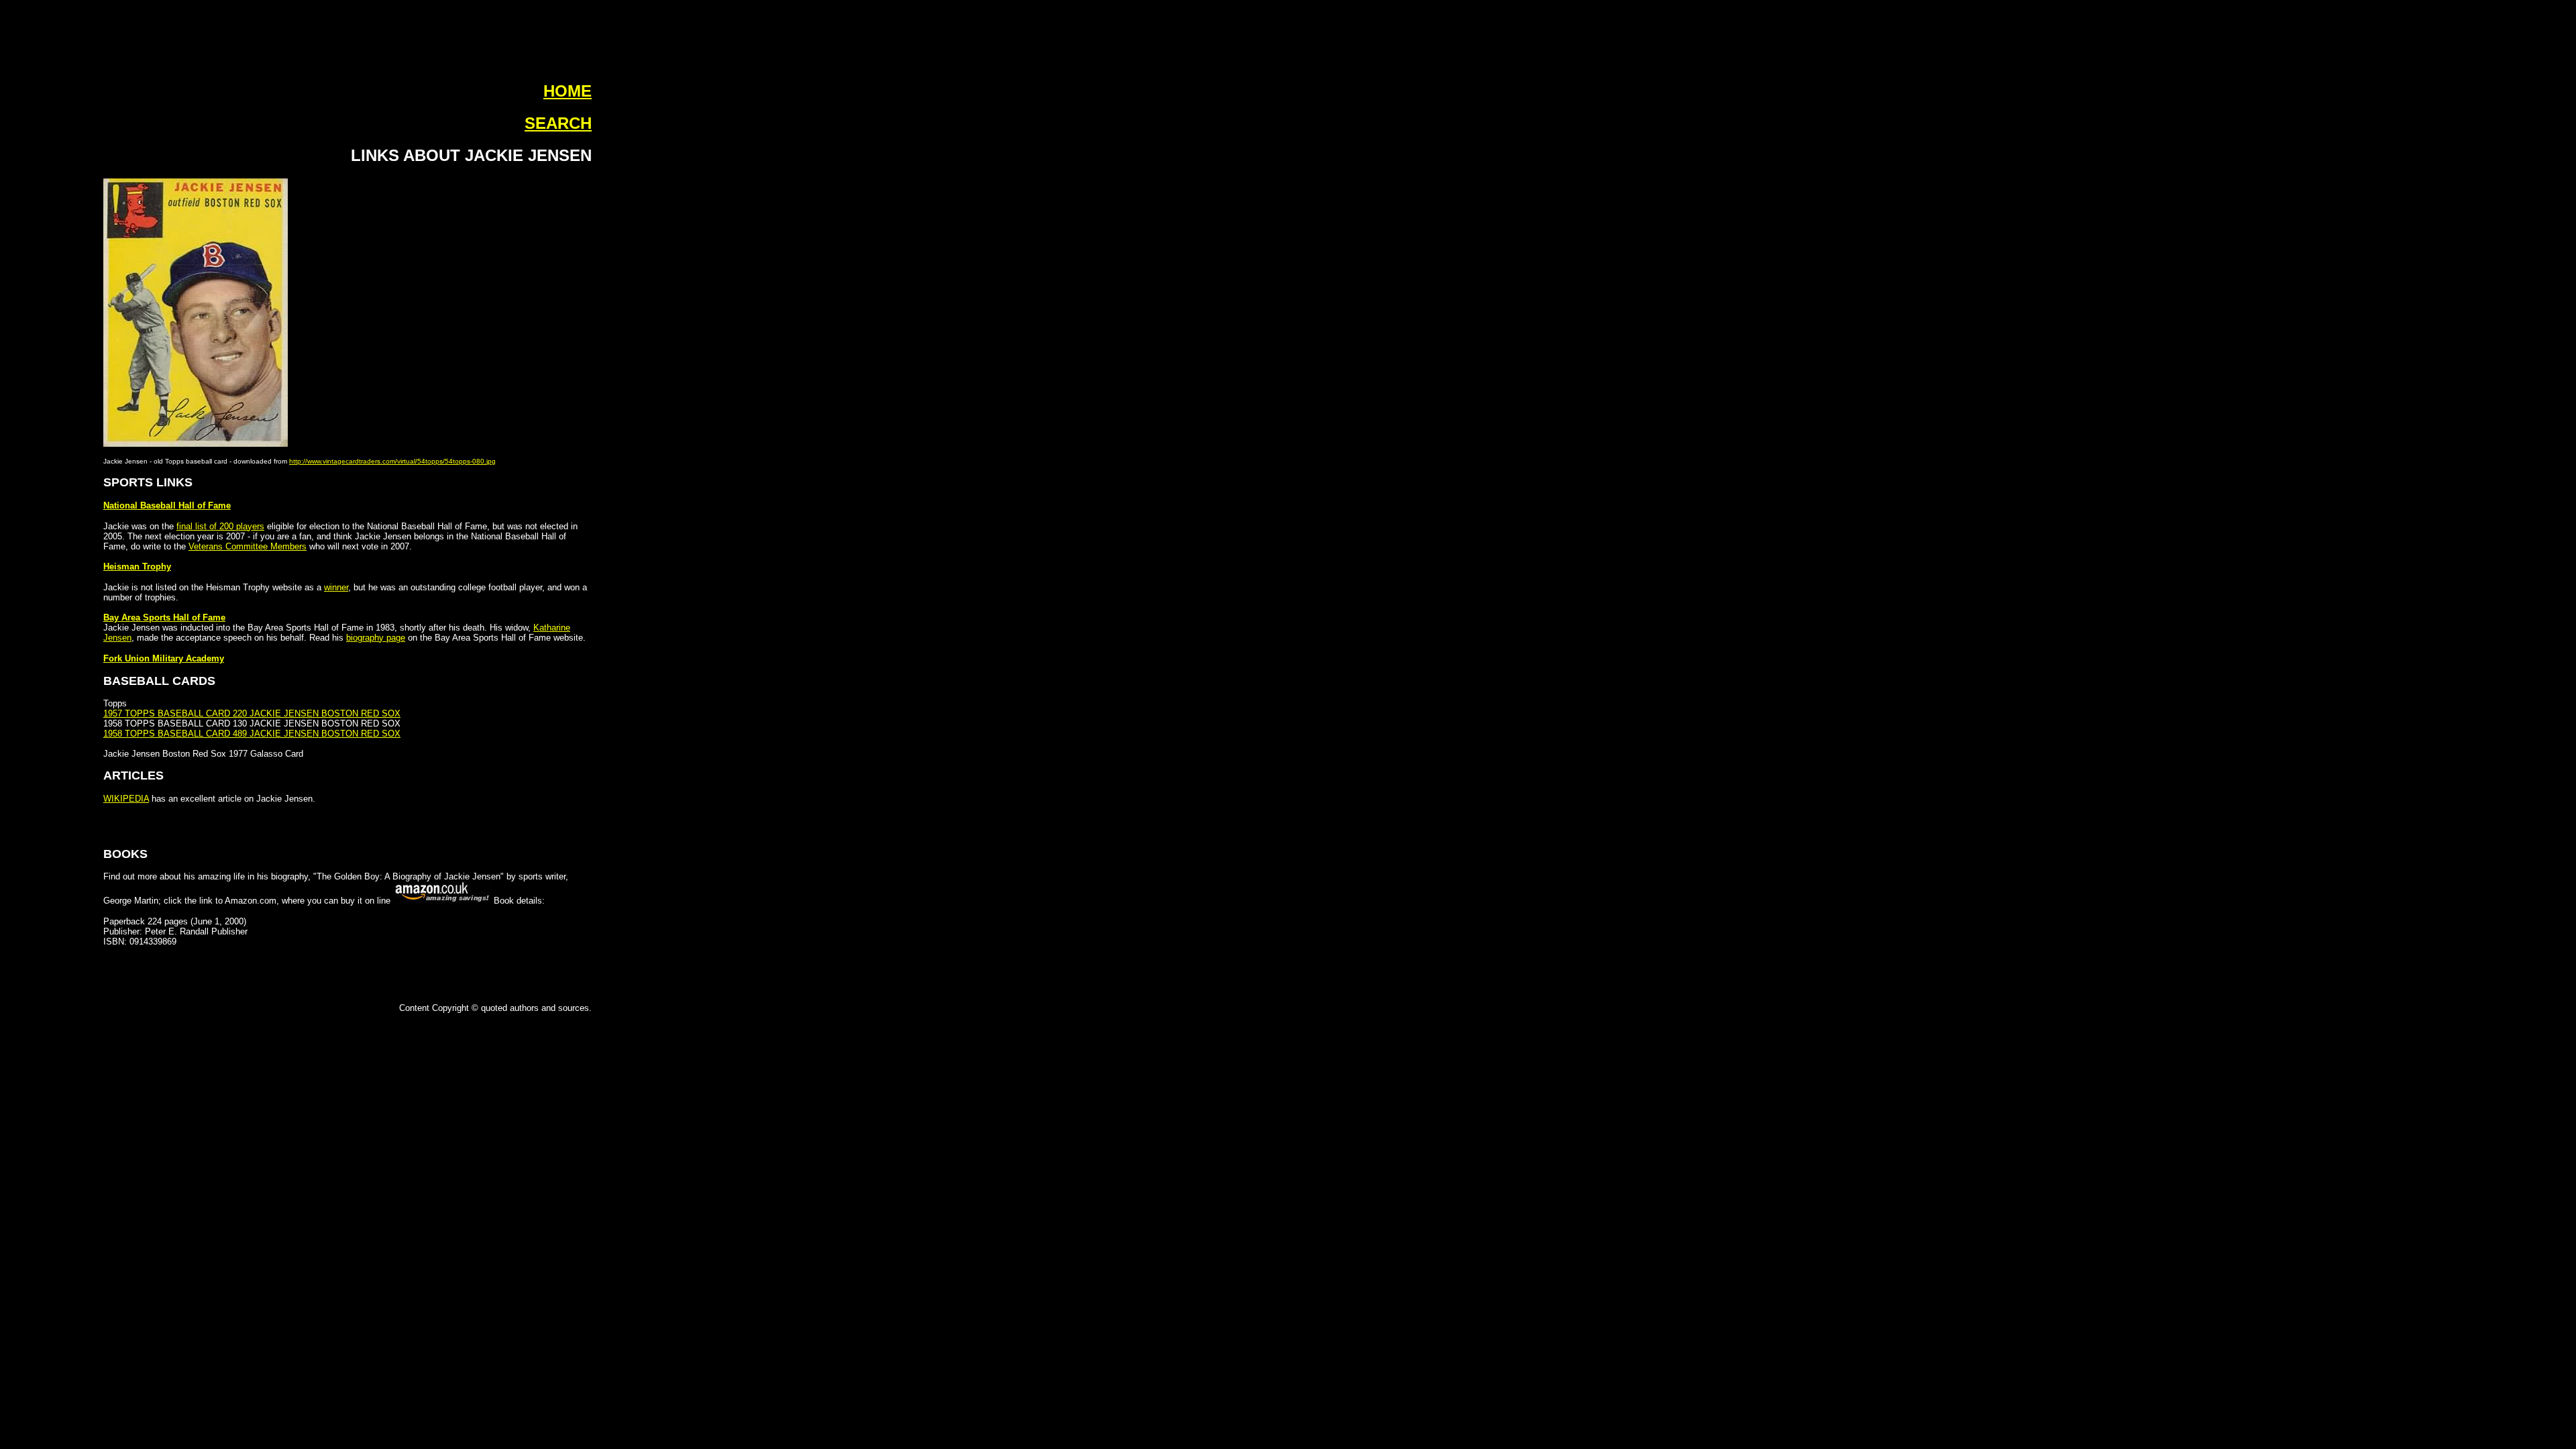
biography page (376, 638)
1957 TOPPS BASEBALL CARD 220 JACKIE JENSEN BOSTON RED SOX (252, 713)
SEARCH (558, 123)
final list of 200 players (220, 526)
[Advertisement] (48, 221)
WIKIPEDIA (126, 799)
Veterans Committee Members (248, 546)
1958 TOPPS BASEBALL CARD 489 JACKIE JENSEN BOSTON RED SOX (252, 734)
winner (336, 587)
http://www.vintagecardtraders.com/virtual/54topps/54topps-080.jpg (392, 461)
